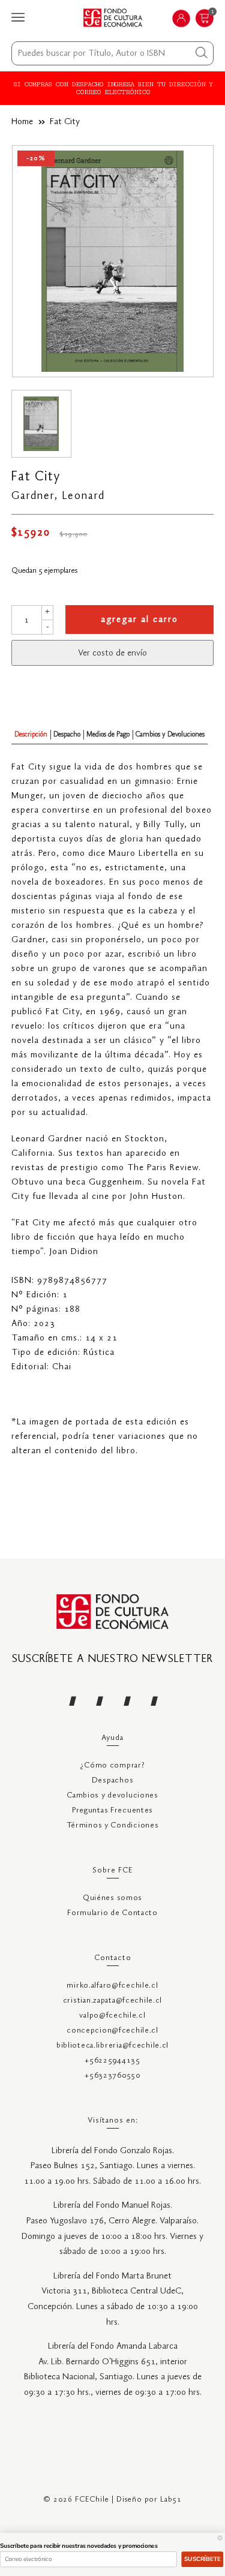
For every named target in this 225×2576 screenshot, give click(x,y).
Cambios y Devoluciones (170, 734)
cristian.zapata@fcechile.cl (112, 2001)
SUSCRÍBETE (202, 2559)
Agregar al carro (139, 620)
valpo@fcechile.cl (112, 2016)
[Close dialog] (220, 2538)
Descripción (31, 734)
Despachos (112, 1780)
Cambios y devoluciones (112, 1795)
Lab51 (171, 2500)
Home (22, 122)
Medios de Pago (108, 734)
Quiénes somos (112, 1898)
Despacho (67, 734)
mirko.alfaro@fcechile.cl (112, 1986)
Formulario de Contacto (112, 1913)
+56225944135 (112, 2061)
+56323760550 (112, 2075)
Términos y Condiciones (113, 1825)
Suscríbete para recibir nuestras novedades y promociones (79, 2546)
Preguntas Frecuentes (112, 1810)
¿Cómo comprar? (112, 1765)
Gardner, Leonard (58, 496)
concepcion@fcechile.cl (112, 2031)
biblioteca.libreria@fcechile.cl (112, 2046)
